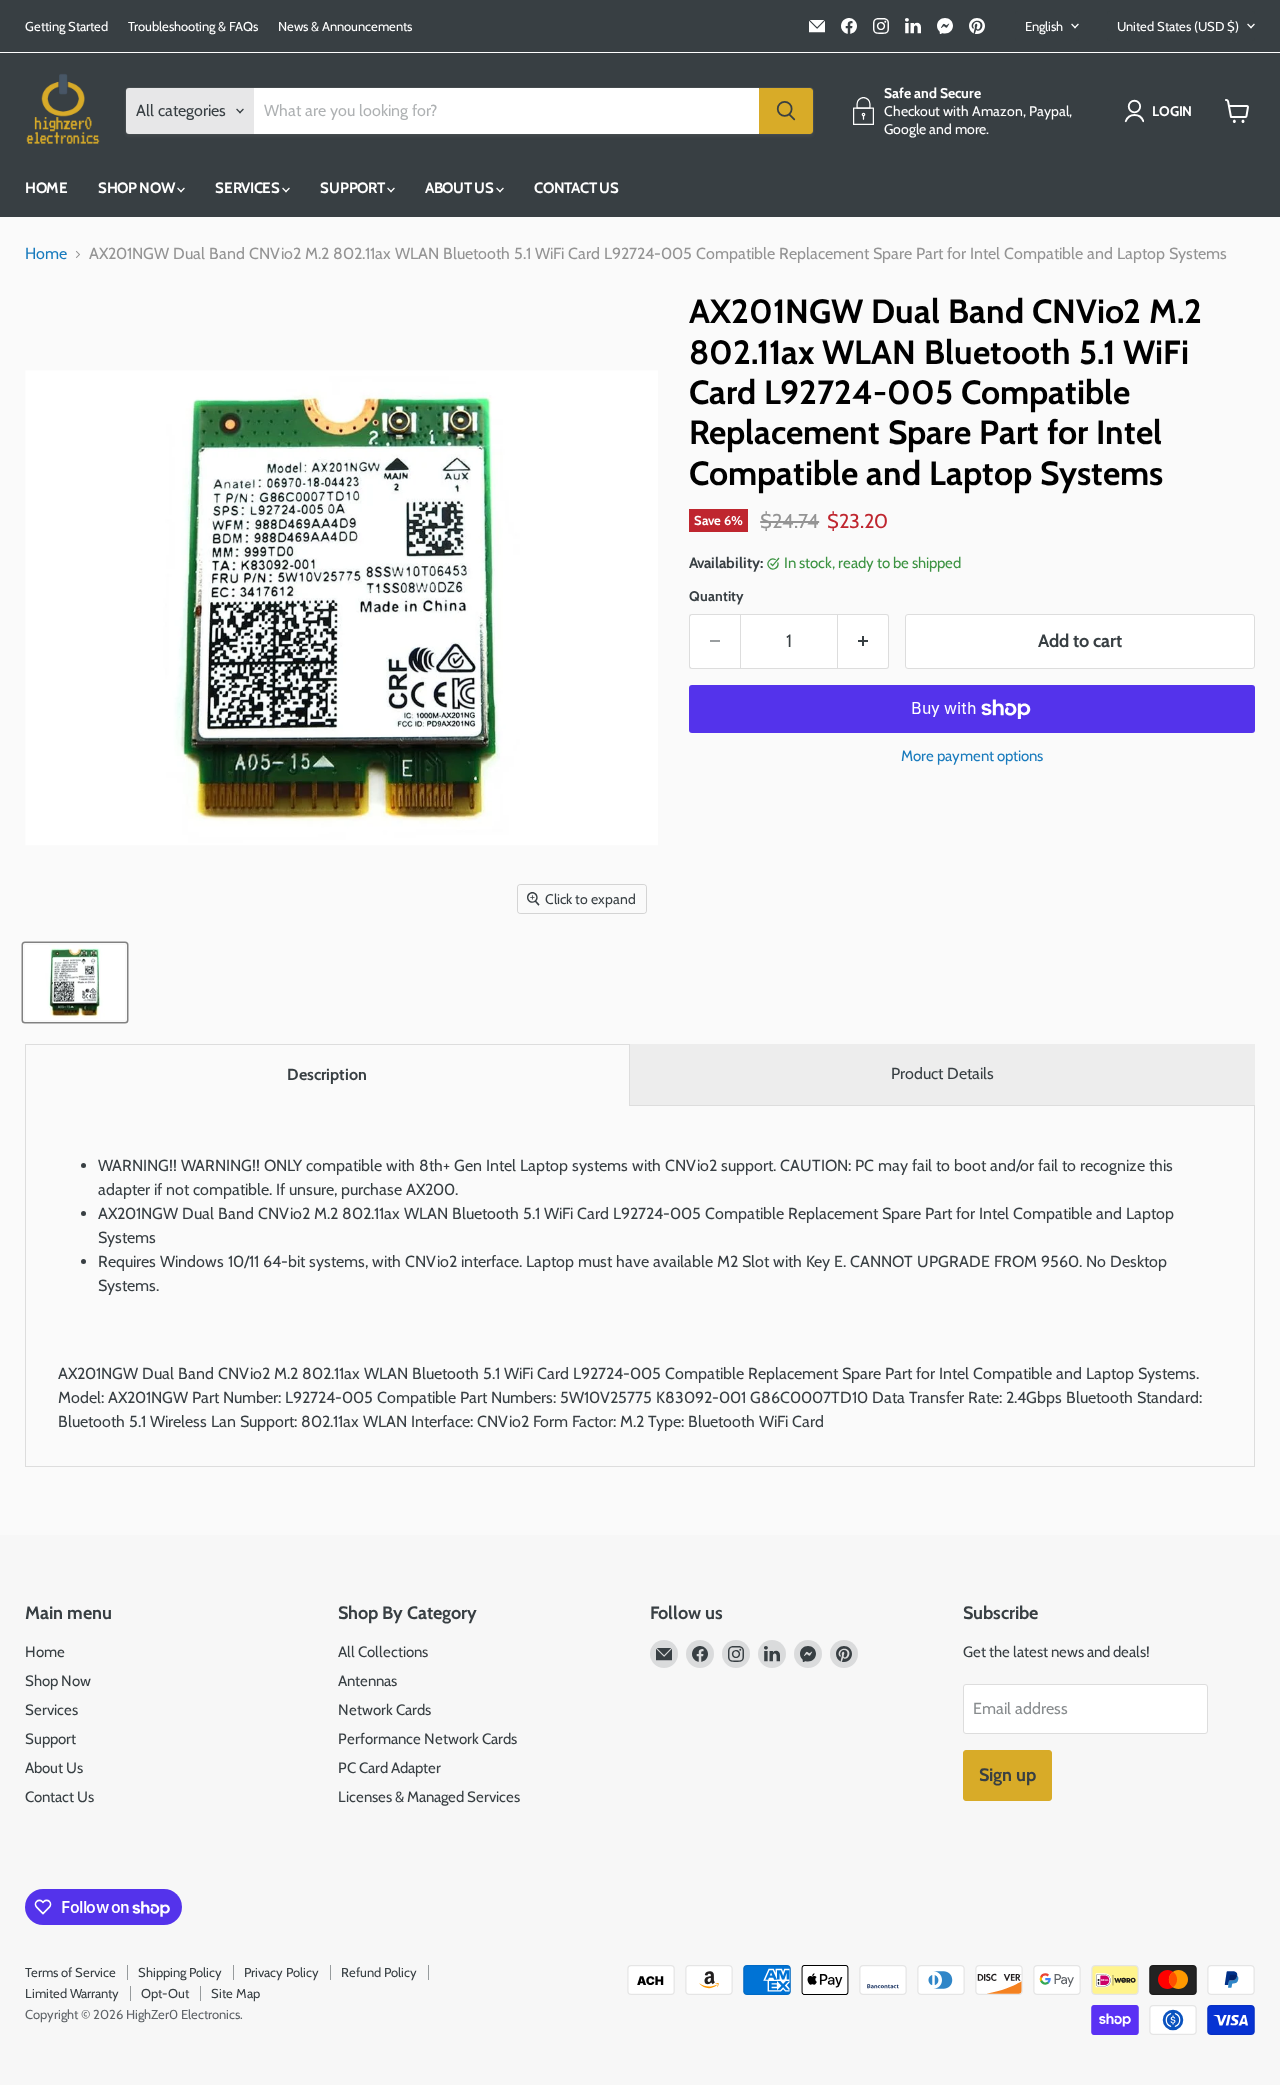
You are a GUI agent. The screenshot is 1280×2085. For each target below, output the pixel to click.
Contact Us (576, 188)
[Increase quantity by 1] (863, 641)
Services (248, 188)
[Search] (786, 111)
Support (353, 188)
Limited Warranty (72, 1993)
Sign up (1007, 1775)
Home (46, 188)
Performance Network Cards (427, 1739)
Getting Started (66, 26)
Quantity (716, 596)
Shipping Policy (180, 1972)
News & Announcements (345, 26)
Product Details (942, 1073)
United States (1178, 26)
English (1044, 26)
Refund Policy (379, 1972)
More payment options (972, 756)
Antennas (367, 1681)
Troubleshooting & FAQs (193, 26)
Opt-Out (165, 1993)
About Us (460, 188)
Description (327, 1074)
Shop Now (137, 188)
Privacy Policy (281, 1972)
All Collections (383, 1652)
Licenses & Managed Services (429, 1797)
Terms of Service (70, 1972)
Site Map (235, 1993)
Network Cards (384, 1710)
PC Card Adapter (389, 1768)
